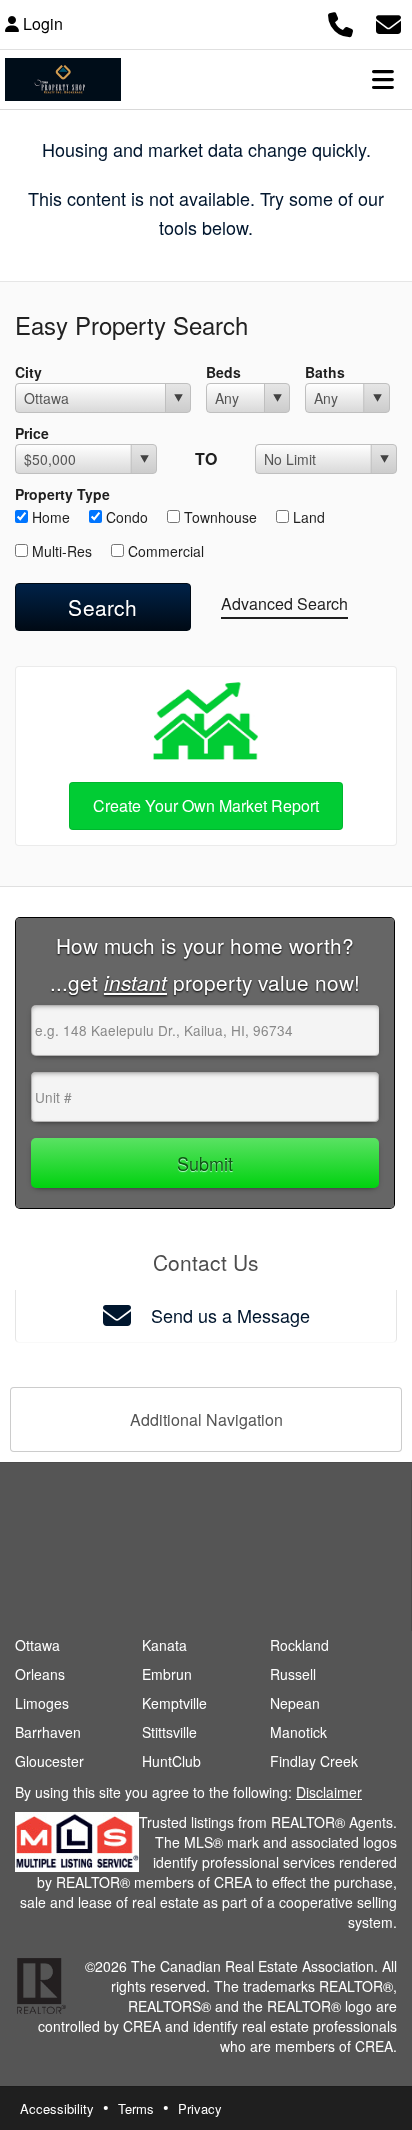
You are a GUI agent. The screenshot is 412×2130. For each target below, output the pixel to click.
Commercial (164, 551)
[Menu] (383, 79)
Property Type (62, 494)
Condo (125, 517)
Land (307, 517)
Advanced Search (284, 603)
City (28, 372)
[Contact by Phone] (340, 21)
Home (49, 517)
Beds (223, 372)
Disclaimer (329, 1792)
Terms (136, 2108)
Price (32, 433)
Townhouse (218, 517)
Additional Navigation (206, 1419)
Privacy (200, 2108)
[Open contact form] (388, 21)
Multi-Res (60, 551)
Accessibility (57, 2108)
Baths (325, 372)
